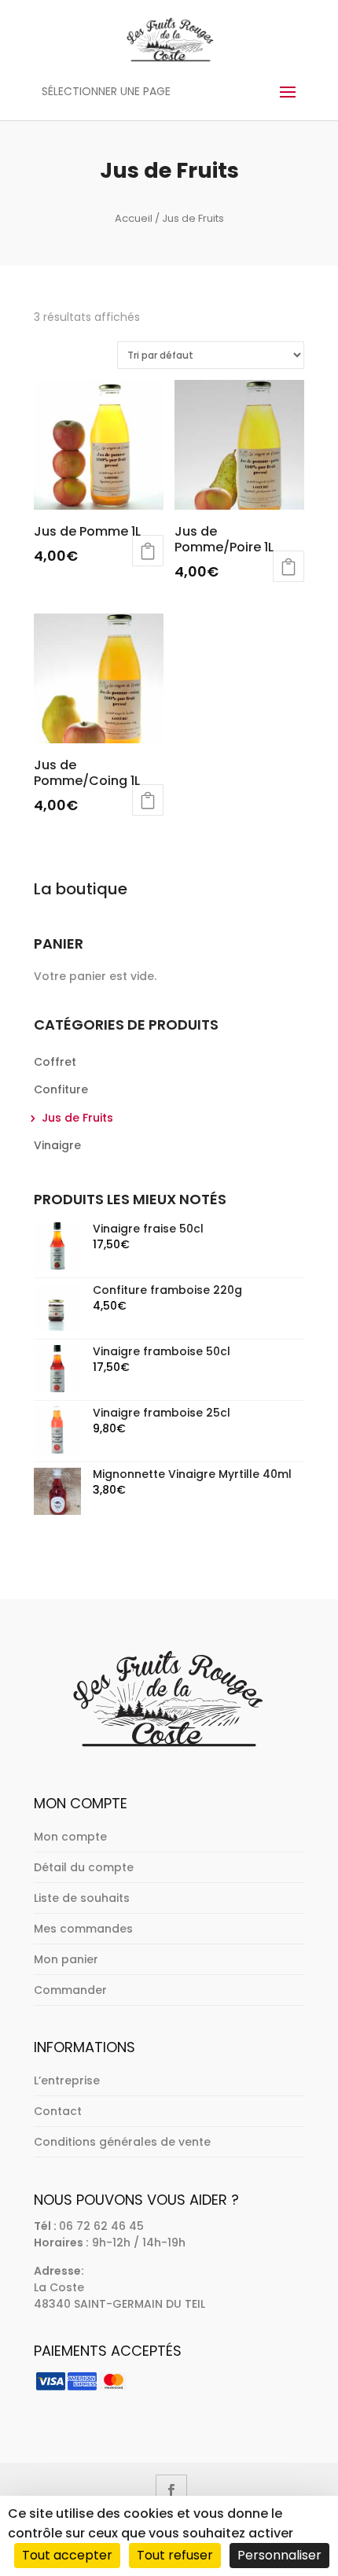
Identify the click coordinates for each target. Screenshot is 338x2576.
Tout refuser (175, 2555)
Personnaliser (279, 2555)
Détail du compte (84, 1867)
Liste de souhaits (82, 1898)
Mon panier (66, 1959)
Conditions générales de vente (122, 2142)
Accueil (134, 218)
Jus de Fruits (77, 1118)
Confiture (61, 1089)
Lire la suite (148, 551)
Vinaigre (57, 1145)
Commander (70, 1990)
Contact (58, 2111)
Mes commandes (83, 1929)
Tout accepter (67, 2555)
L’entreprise (67, 2080)
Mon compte (70, 1837)
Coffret (55, 1062)
